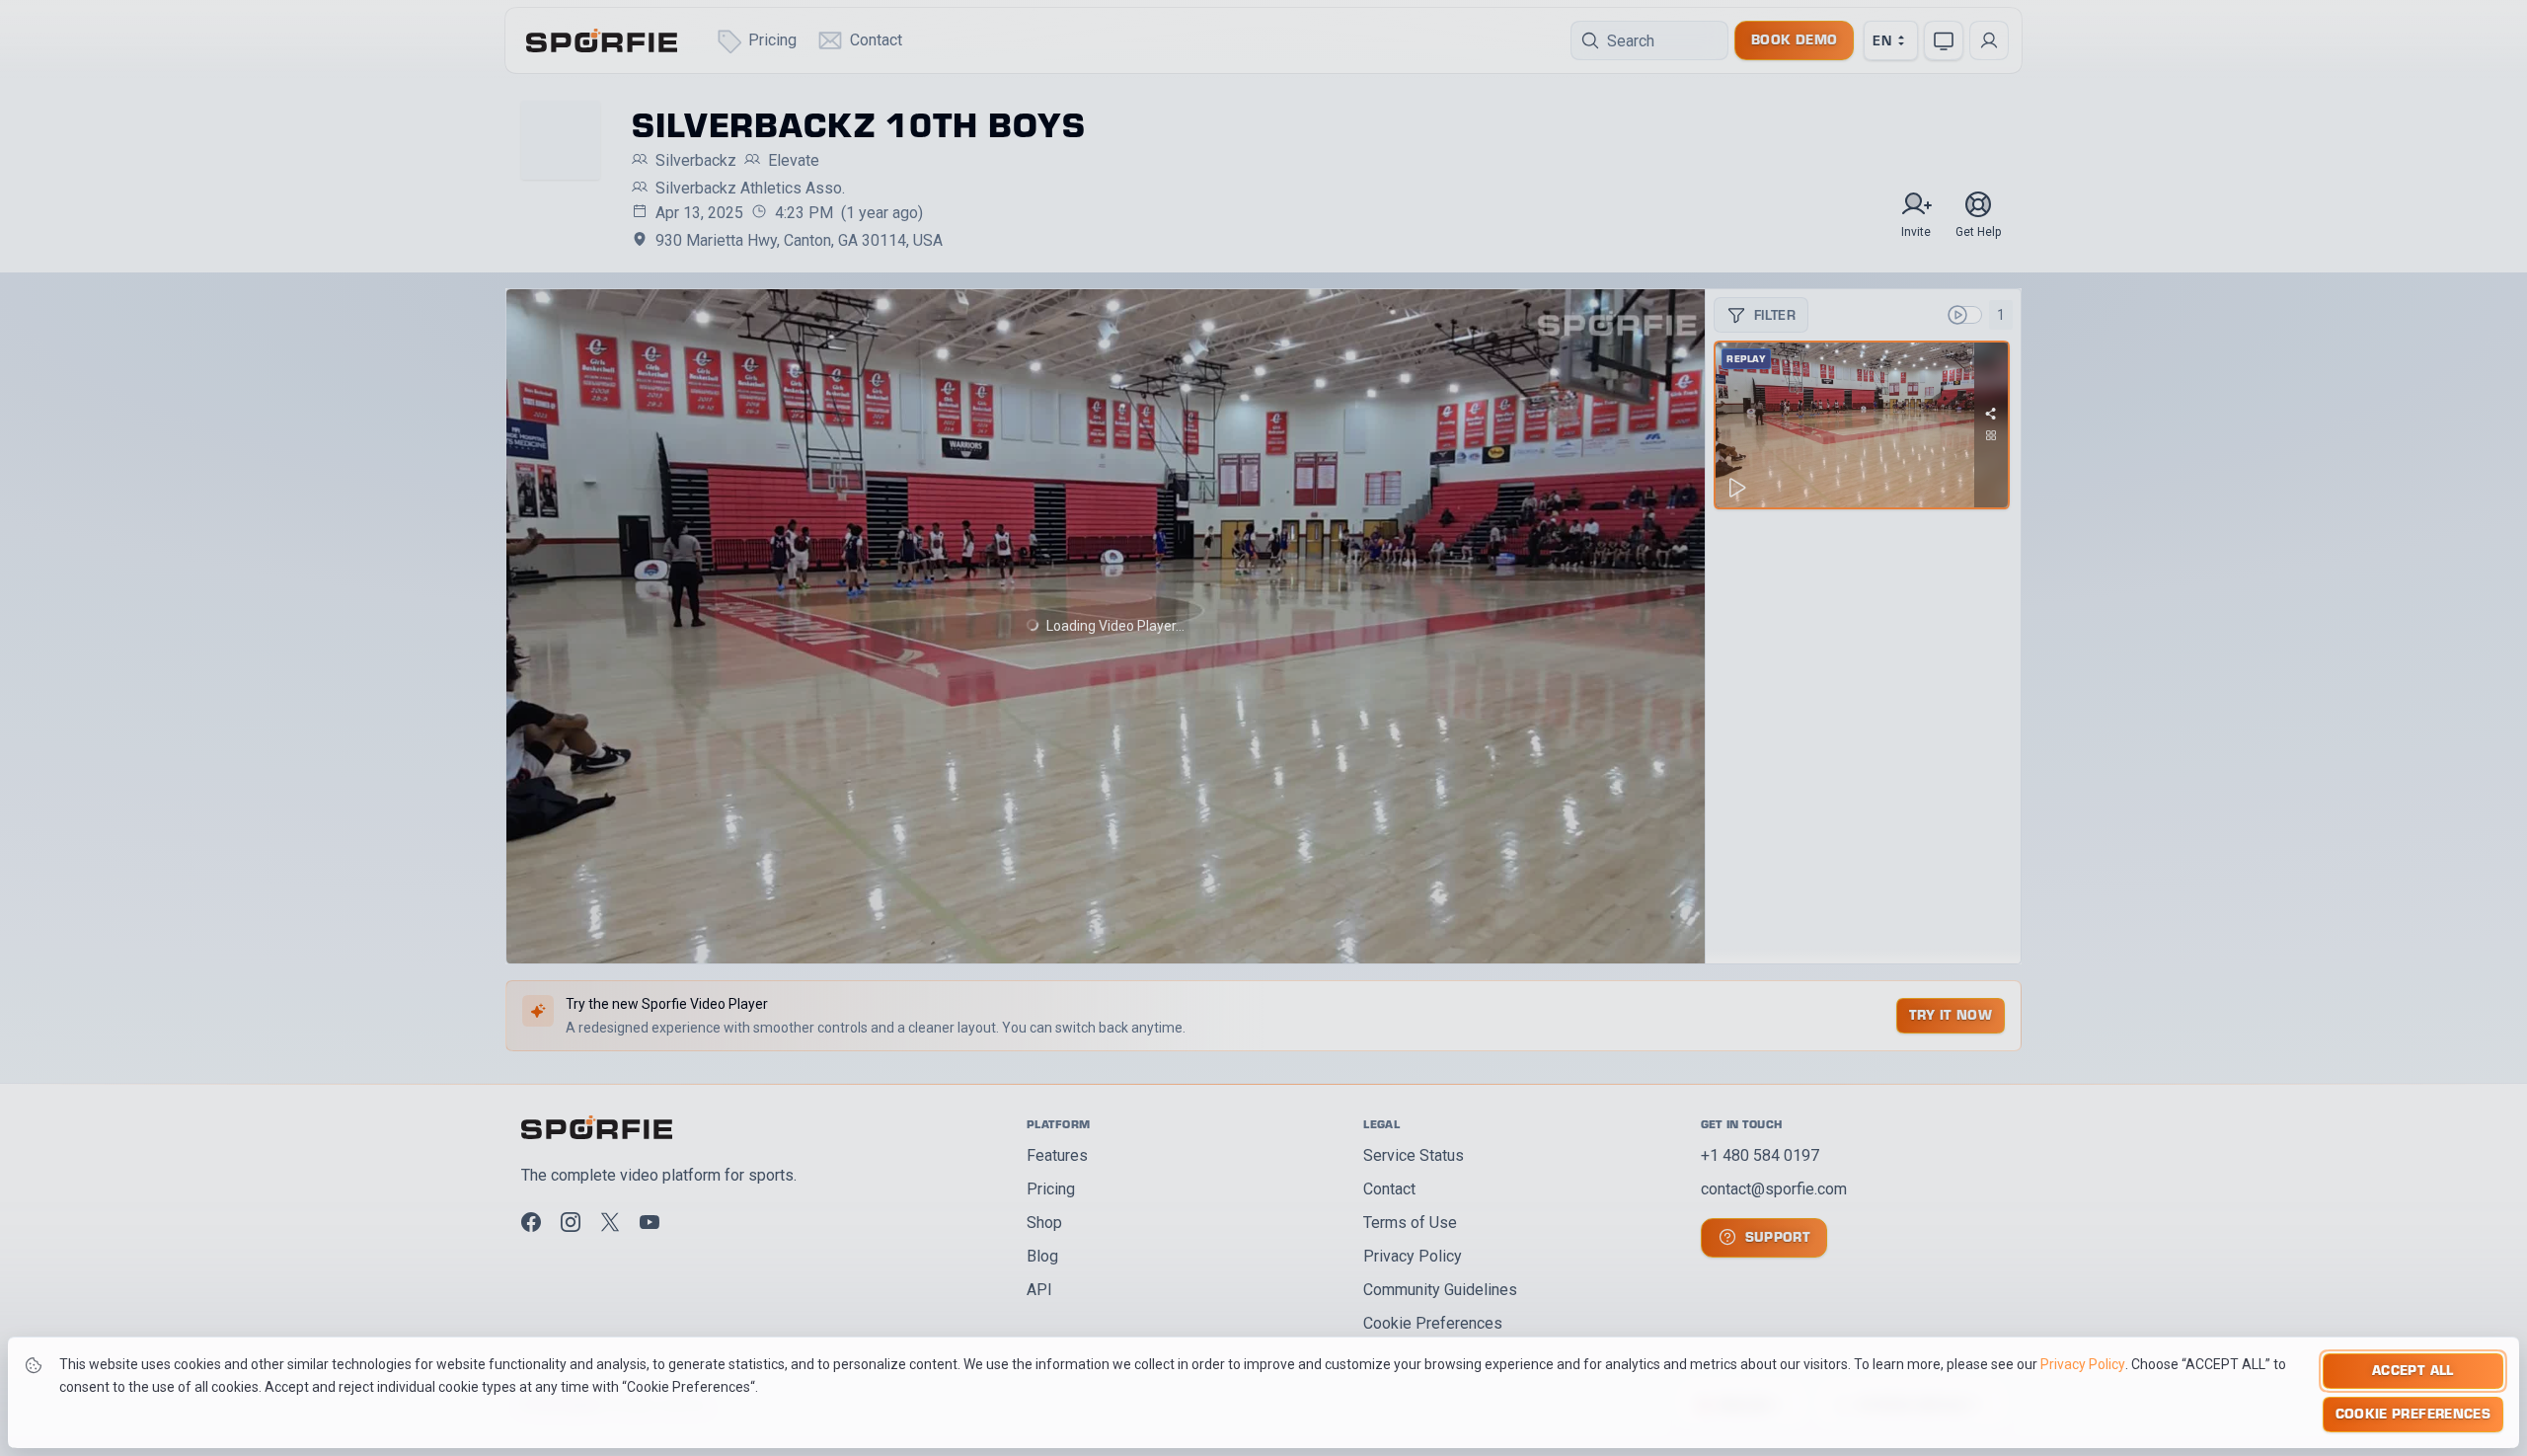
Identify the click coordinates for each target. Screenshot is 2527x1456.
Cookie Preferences (2413, 1413)
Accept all (2413, 1370)
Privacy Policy (2083, 1364)
